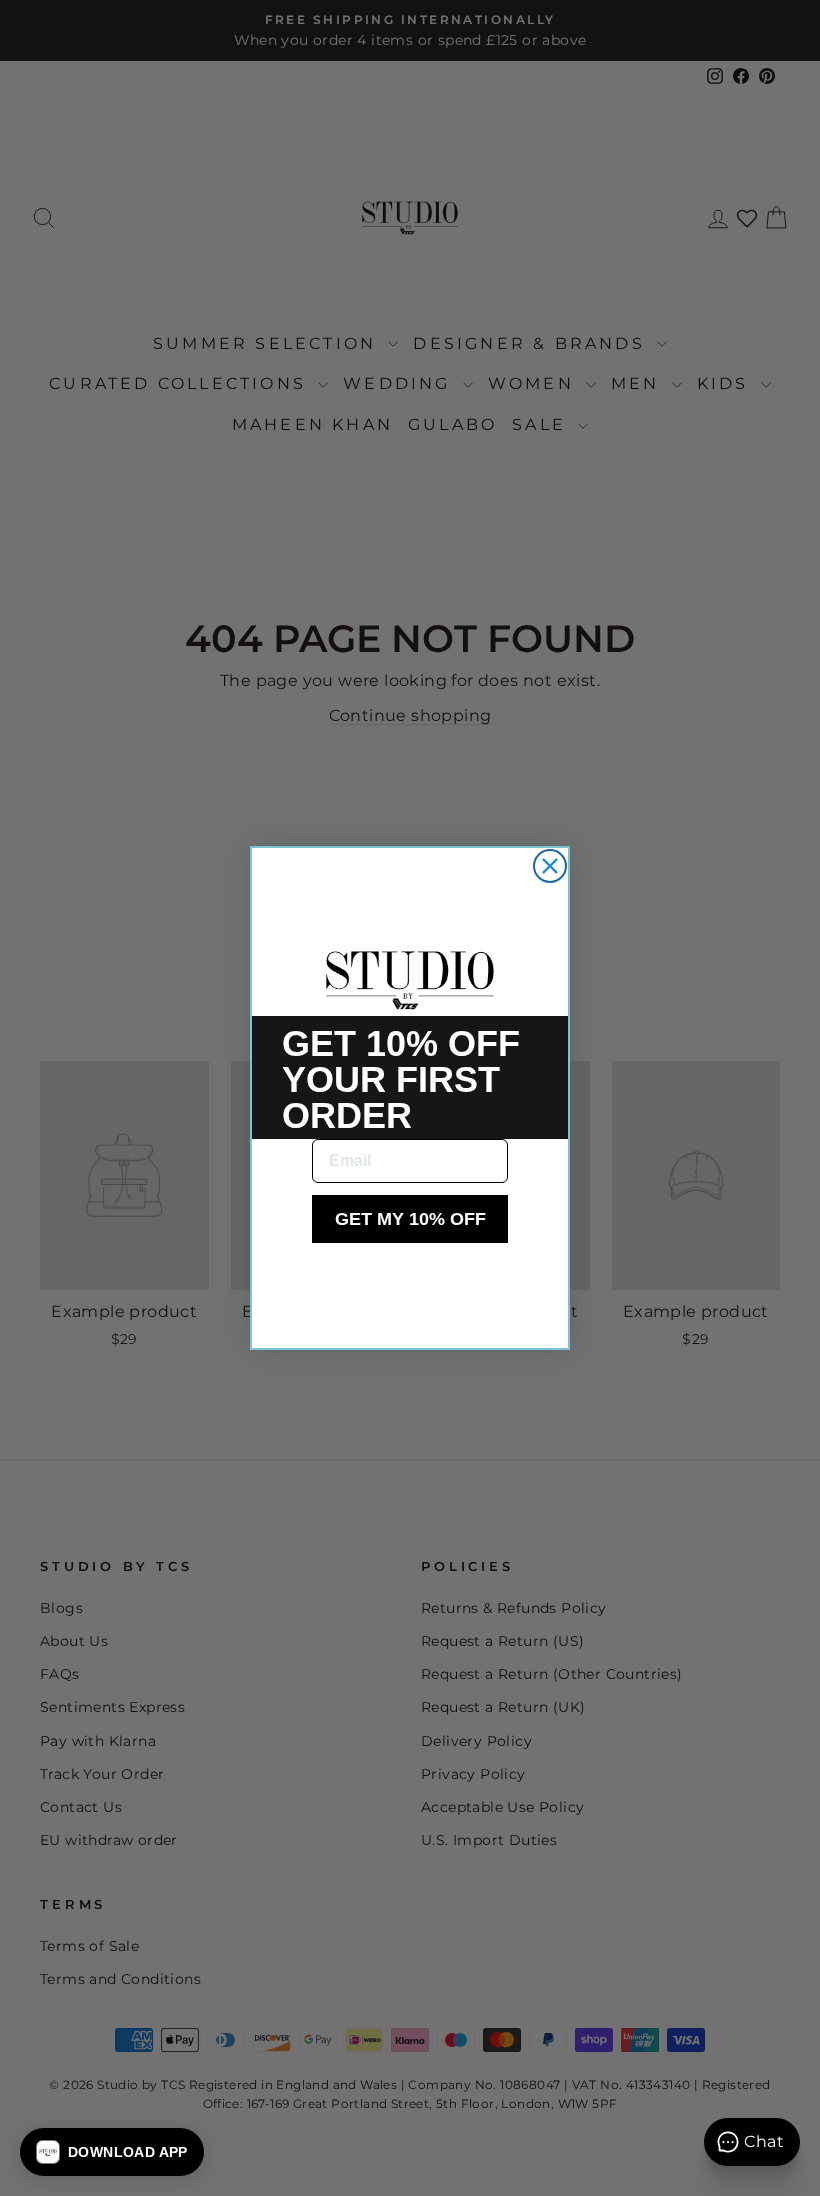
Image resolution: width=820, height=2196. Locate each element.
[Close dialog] (550, 866)
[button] (112, 2152)
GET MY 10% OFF (410, 1219)
